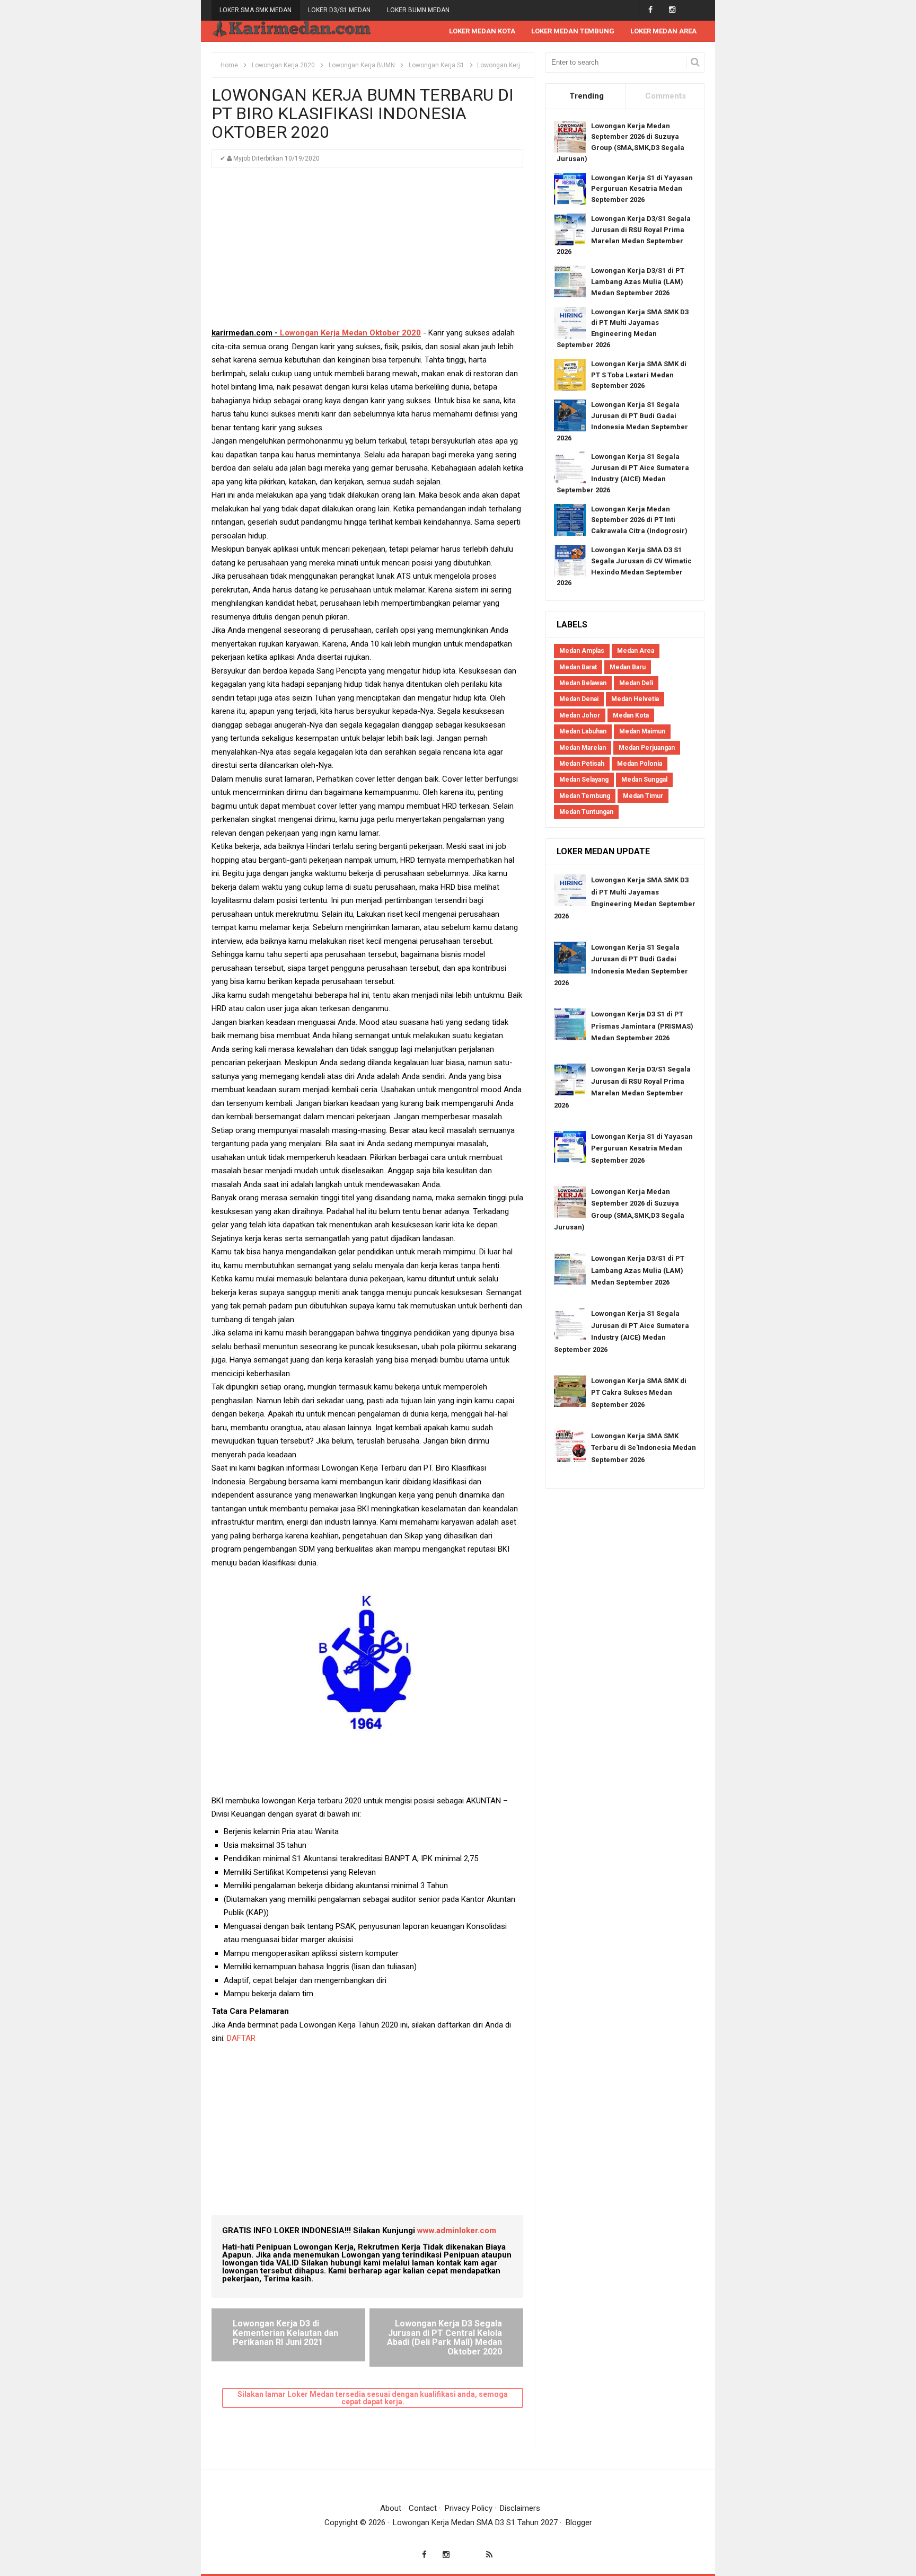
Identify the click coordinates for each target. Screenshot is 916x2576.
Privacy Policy (469, 2508)
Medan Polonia (640, 764)
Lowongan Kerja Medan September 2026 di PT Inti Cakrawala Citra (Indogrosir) (639, 520)
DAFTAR (242, 2038)
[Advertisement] (367, 252)
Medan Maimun (642, 731)
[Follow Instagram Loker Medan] (672, 10)
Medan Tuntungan (586, 812)
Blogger (579, 2522)
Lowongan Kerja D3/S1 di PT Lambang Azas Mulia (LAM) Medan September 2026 (638, 282)
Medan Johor (580, 715)
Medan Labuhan (583, 731)
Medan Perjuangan (647, 748)
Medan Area (636, 651)
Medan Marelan (583, 748)
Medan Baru (628, 667)
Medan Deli (636, 683)
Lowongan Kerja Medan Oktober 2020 (350, 333)
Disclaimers (520, 2508)
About (391, 2508)
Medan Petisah (582, 764)
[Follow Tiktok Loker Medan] (694, 10)
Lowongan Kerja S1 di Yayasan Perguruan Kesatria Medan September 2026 (642, 189)
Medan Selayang (584, 780)
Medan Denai (579, 699)
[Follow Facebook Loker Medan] (650, 10)
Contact (423, 2508)
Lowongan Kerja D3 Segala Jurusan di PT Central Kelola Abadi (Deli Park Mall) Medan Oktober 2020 (444, 2338)
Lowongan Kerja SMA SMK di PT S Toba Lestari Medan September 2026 (639, 375)
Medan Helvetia (635, 699)
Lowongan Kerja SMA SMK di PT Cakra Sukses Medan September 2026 (639, 1393)
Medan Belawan (583, 683)
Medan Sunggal (644, 780)
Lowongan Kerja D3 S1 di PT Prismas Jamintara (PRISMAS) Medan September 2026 (642, 1026)
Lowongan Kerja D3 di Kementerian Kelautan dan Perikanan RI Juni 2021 (285, 2333)
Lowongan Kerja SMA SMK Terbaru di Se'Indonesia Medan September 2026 (644, 1448)
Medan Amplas (582, 651)
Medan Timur (643, 796)
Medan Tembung (585, 796)
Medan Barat (578, 667)
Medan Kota (631, 715)
